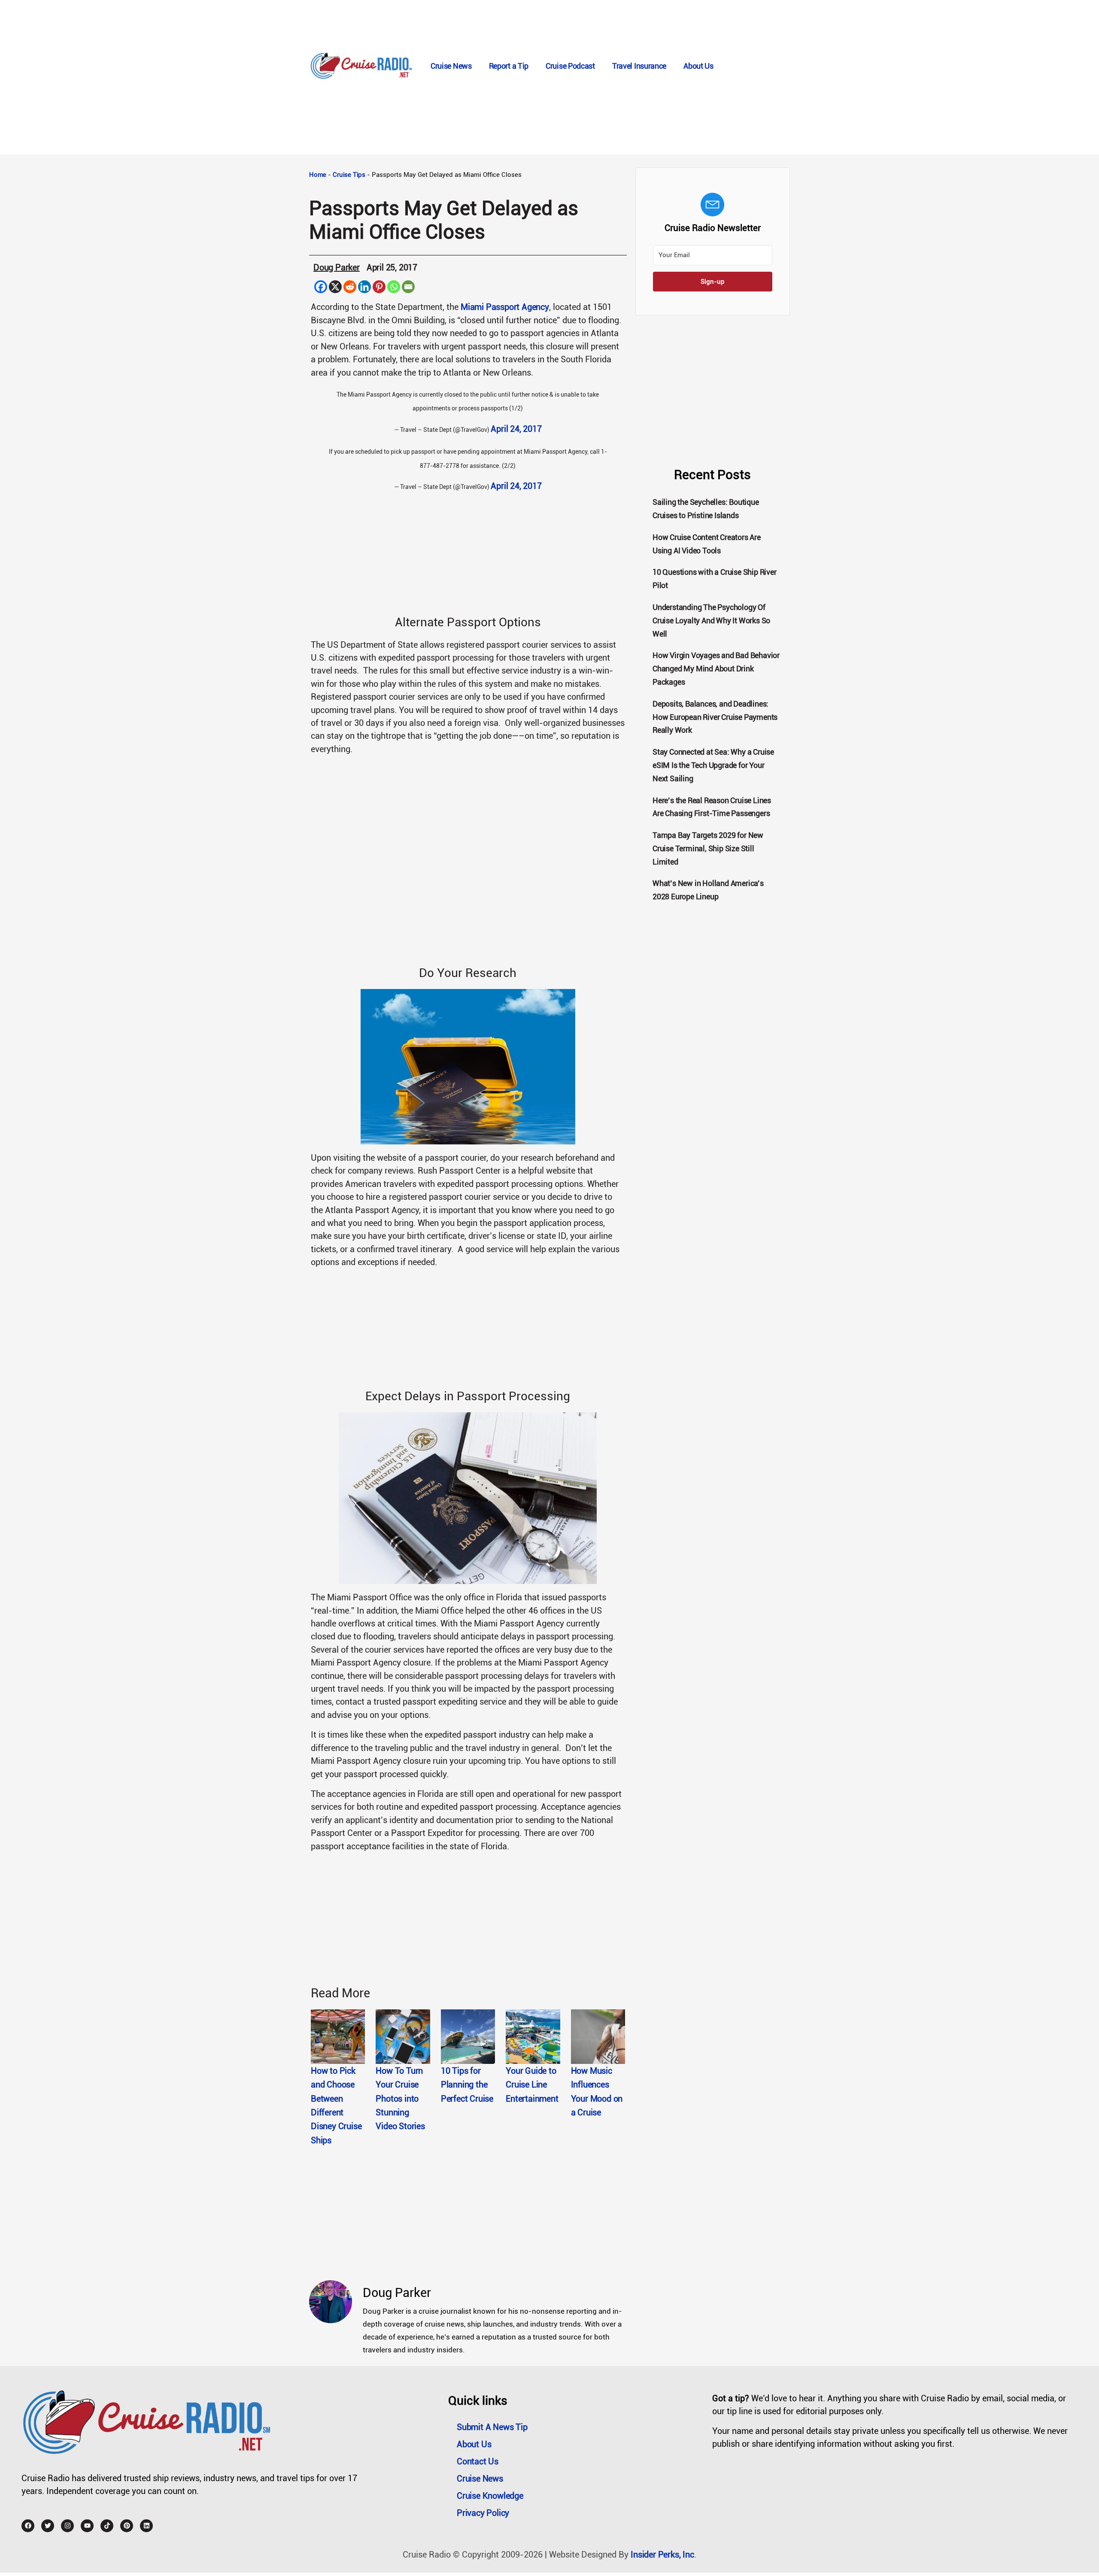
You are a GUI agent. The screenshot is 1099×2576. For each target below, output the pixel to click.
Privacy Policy (483, 2513)
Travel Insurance (639, 66)
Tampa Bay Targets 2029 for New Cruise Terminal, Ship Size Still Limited (708, 848)
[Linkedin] (364, 287)
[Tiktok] (107, 2526)
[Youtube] (87, 2526)
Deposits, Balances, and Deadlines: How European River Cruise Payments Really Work (715, 717)
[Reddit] (350, 287)
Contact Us (478, 2461)
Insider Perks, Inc (662, 2555)
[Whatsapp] (394, 287)
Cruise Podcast (570, 66)
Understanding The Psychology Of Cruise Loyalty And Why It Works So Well (711, 620)
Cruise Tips (349, 175)
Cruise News (451, 66)
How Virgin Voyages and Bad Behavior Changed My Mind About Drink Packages (716, 669)
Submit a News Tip (492, 2427)
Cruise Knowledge (490, 2496)
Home (318, 175)
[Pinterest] (379, 287)
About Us (698, 66)
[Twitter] (48, 2526)
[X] (335, 287)
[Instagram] (67, 2526)
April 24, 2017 (516, 429)
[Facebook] (321, 287)
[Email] (408, 287)
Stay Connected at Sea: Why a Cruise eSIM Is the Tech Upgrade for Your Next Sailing (713, 765)
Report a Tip (509, 66)
